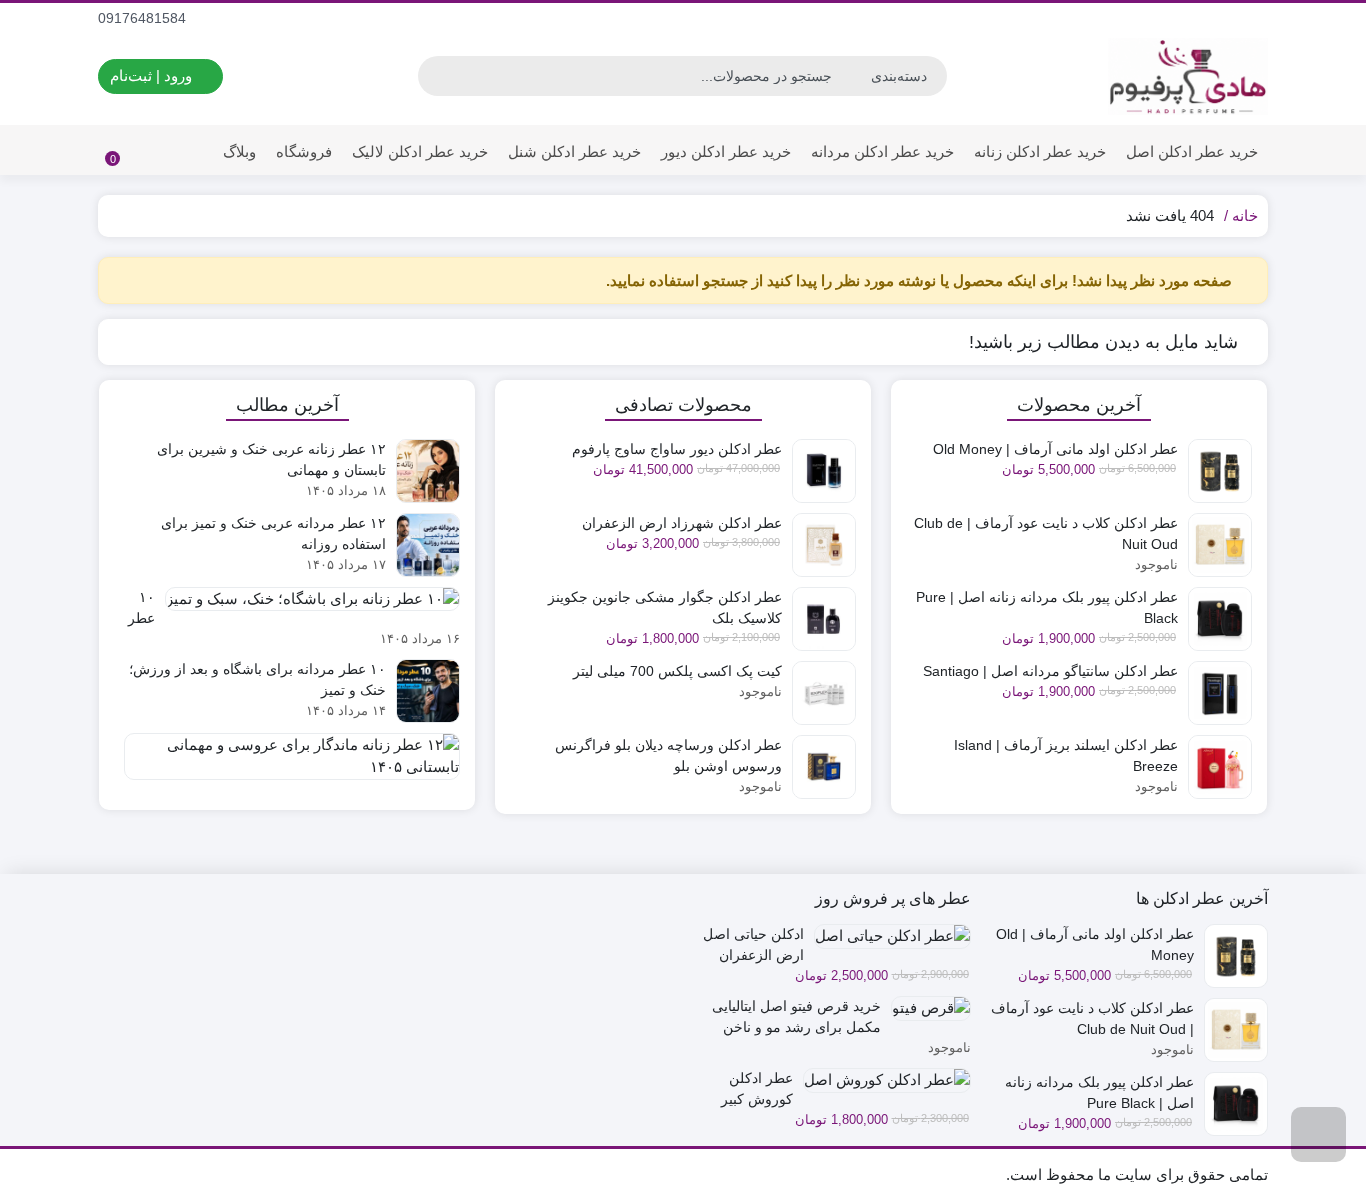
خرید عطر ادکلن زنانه (1040, 151)
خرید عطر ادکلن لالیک (420, 151)
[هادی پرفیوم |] (1188, 76)
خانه (1245, 215)
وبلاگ (239, 151)
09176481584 (144, 18)
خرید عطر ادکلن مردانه (882, 151)
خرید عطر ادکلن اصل (1192, 151)
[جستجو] (436, 76)
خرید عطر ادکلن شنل (574, 151)
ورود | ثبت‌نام (153, 75)
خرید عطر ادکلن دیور (726, 151)
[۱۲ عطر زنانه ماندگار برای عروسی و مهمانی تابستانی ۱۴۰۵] (287, 764)
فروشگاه (304, 151)
